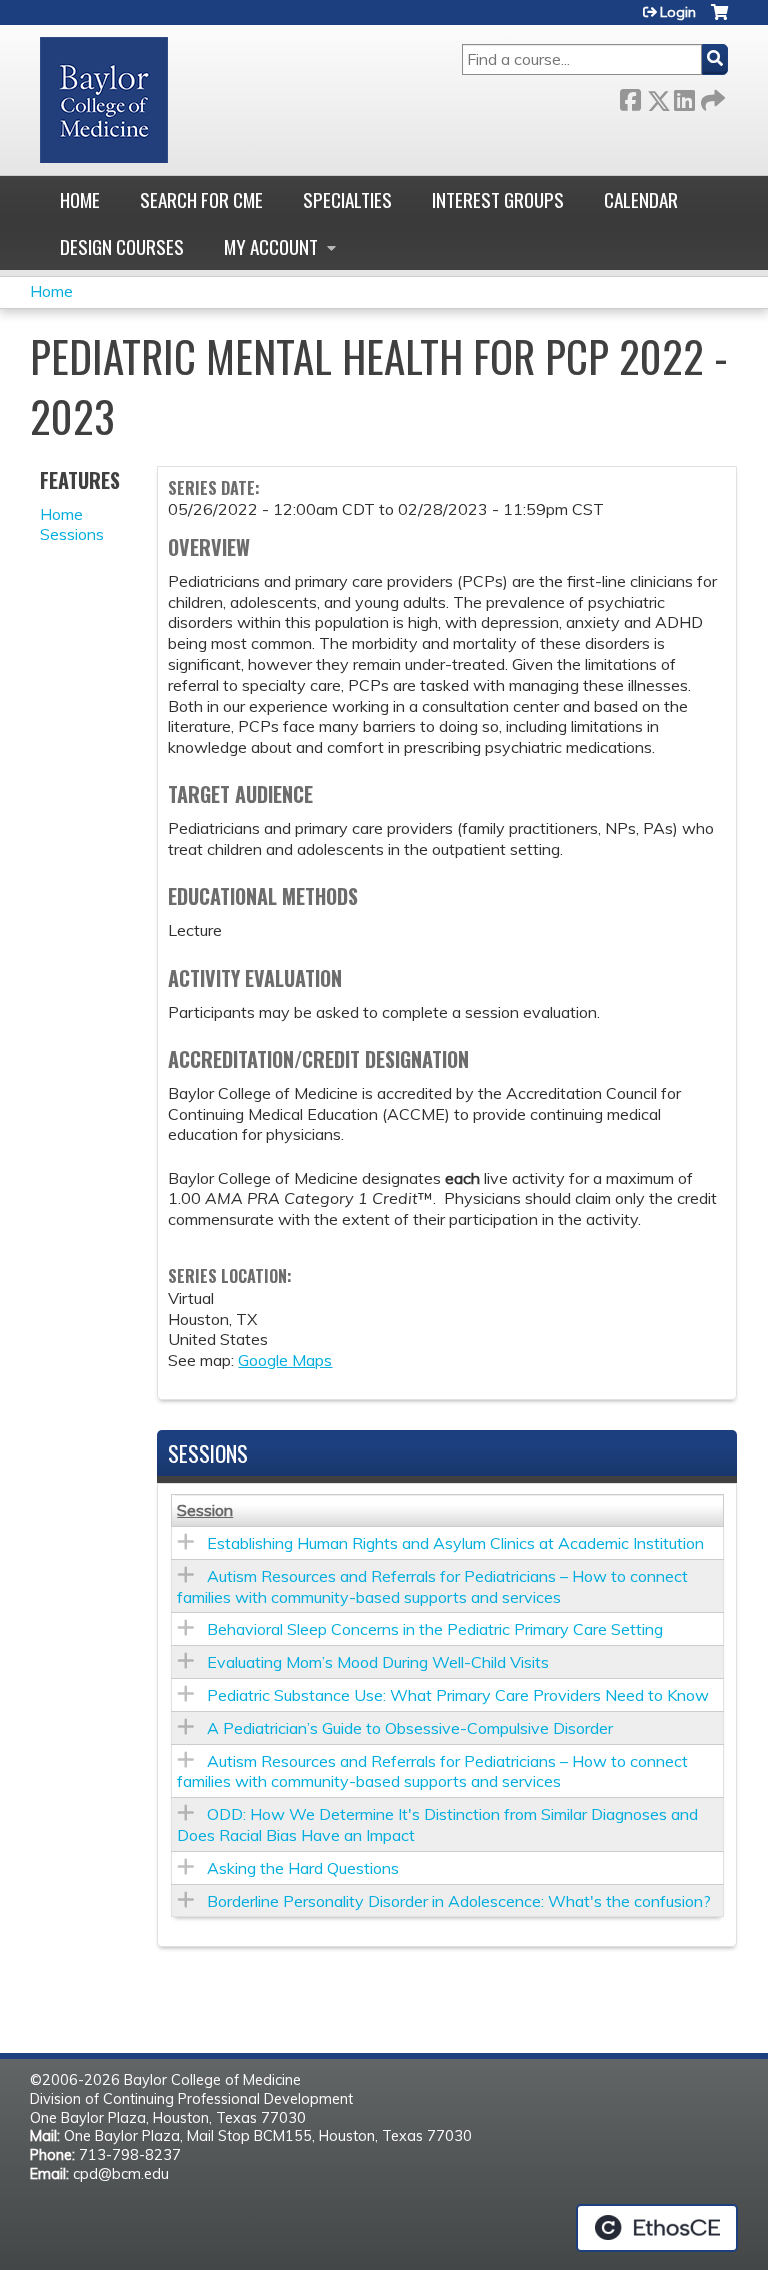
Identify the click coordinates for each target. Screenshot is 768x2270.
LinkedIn (684, 96)
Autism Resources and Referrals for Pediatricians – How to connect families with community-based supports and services (432, 1586)
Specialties (347, 199)
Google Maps (285, 1360)
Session (205, 1510)
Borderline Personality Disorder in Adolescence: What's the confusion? (459, 1901)
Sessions (72, 534)
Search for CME (201, 199)
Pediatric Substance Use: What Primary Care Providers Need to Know (458, 1695)
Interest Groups (498, 199)
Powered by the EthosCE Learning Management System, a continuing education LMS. (657, 2228)
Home (80, 199)
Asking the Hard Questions (303, 1868)
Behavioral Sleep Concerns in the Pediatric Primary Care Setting (435, 1629)
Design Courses (122, 246)
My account (271, 246)
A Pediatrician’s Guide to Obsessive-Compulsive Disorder (410, 1728)
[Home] (104, 100)
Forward (711, 96)
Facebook (630, 96)
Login (678, 12)
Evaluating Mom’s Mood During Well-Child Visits (378, 1662)
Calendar (641, 199)
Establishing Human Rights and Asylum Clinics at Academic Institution (455, 1543)
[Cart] (719, 19)
